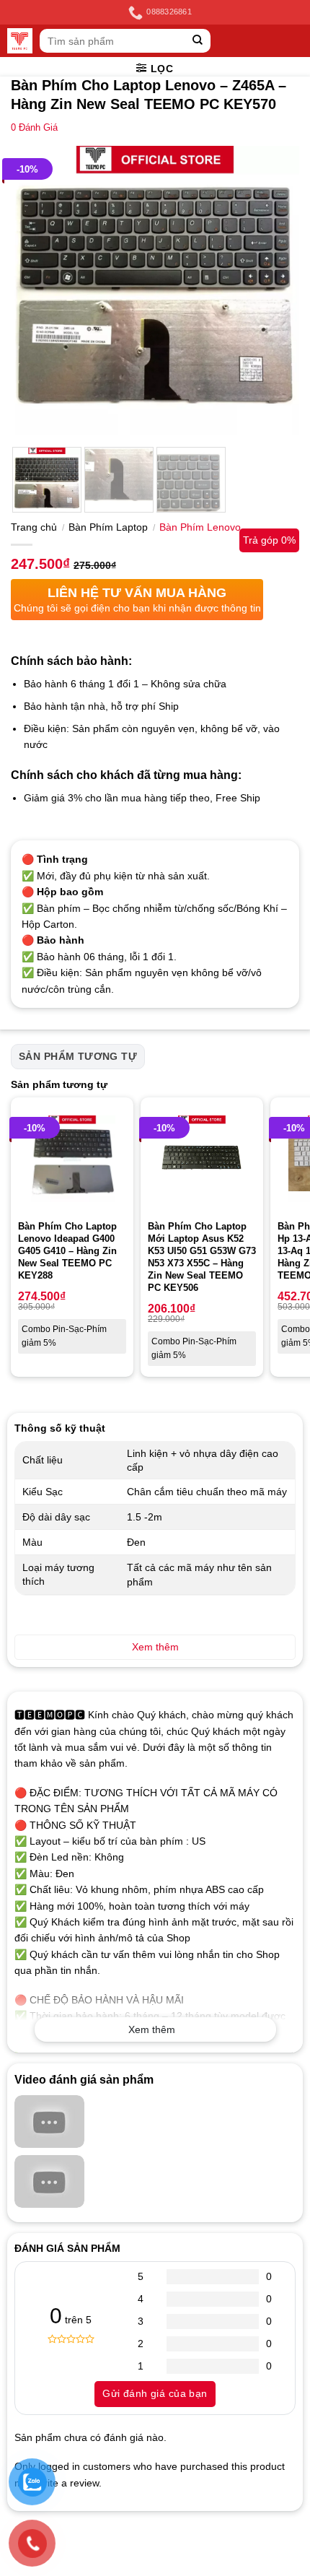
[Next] (275, 290)
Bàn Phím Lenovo (200, 527)
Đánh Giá (34, 128)
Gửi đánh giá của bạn (155, 2393)
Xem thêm (152, 2029)
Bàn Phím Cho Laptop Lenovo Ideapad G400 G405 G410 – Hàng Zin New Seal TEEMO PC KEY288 (67, 1251)
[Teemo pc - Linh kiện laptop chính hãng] (20, 41)
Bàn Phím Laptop (108, 527)
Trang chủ (34, 527)
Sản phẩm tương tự (78, 1056)
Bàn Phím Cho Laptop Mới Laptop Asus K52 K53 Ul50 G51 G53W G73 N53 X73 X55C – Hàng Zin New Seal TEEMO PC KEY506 (202, 1257)
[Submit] (198, 41)
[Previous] (35, 290)
